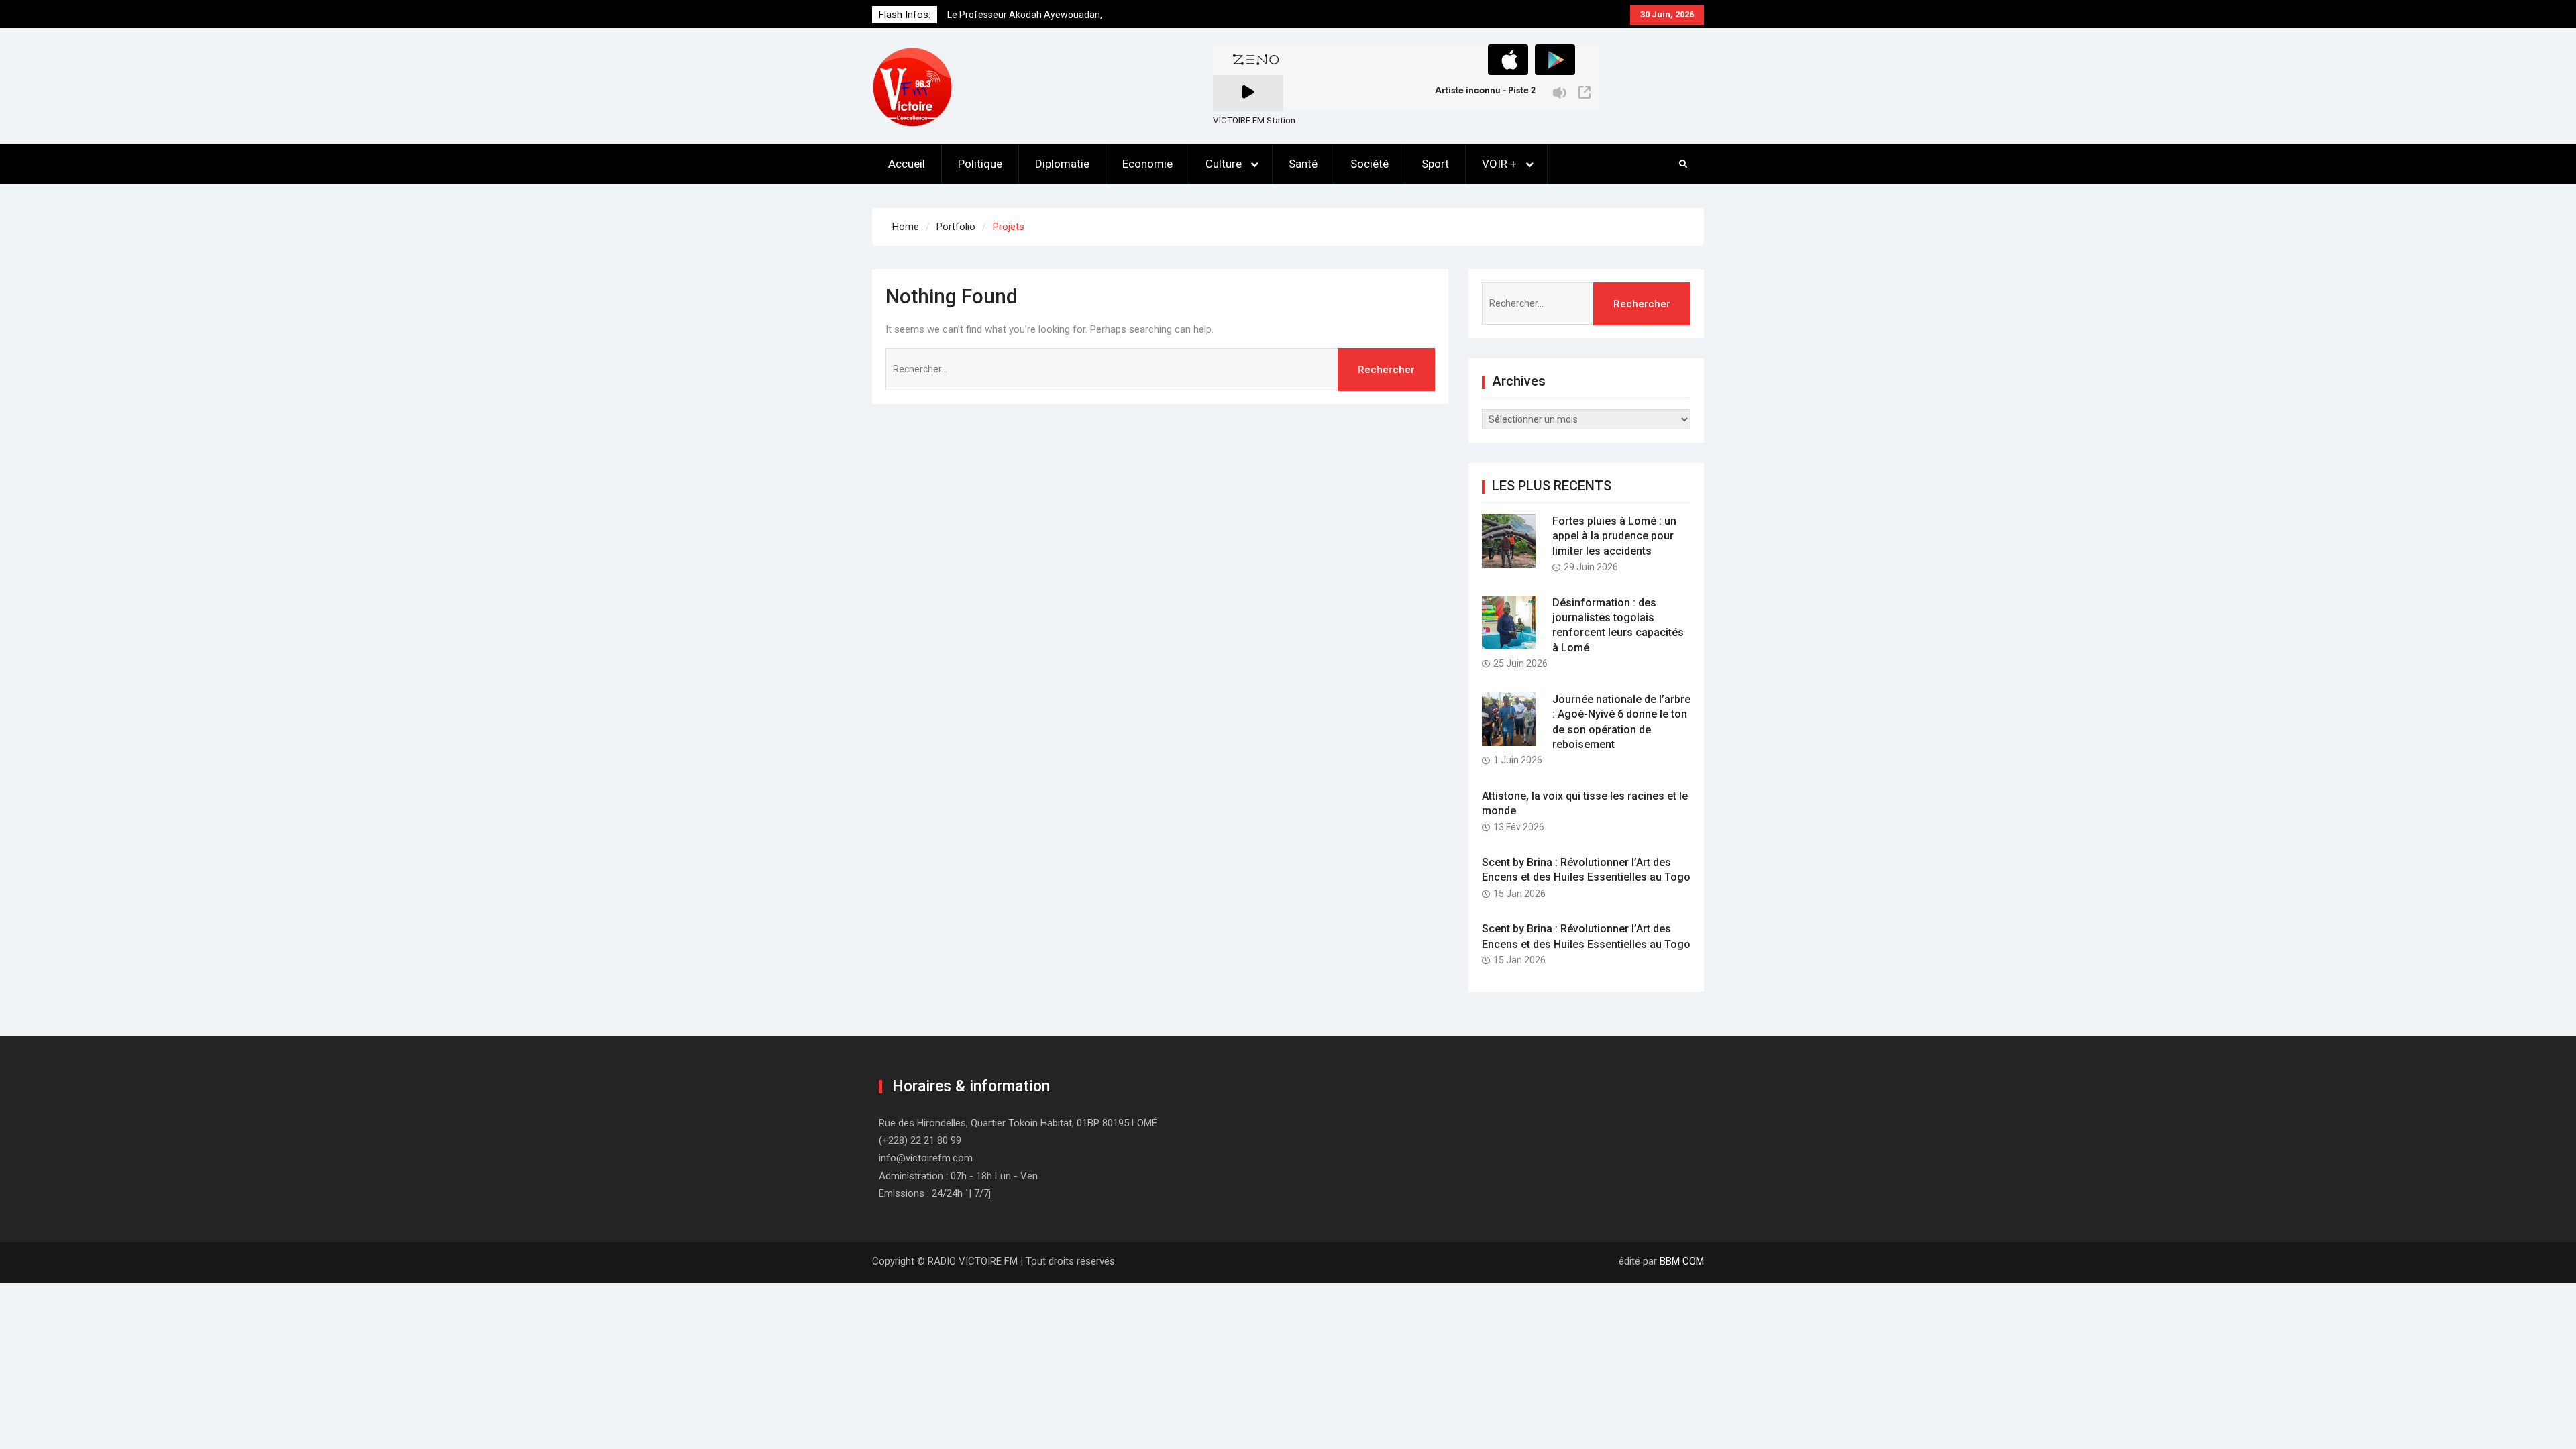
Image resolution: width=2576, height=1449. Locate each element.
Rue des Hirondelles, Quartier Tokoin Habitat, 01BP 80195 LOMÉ (1018, 1123)
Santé (1303, 164)
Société (1370, 164)
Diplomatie (1062, 164)
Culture (1224, 164)
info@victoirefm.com (926, 1158)
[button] (912, 87)
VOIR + (1499, 164)
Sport (1435, 164)
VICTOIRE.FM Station (1254, 120)
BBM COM (1682, 1261)
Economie (1147, 164)
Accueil (907, 164)
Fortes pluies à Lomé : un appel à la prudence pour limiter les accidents (1614, 536)
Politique (980, 164)
